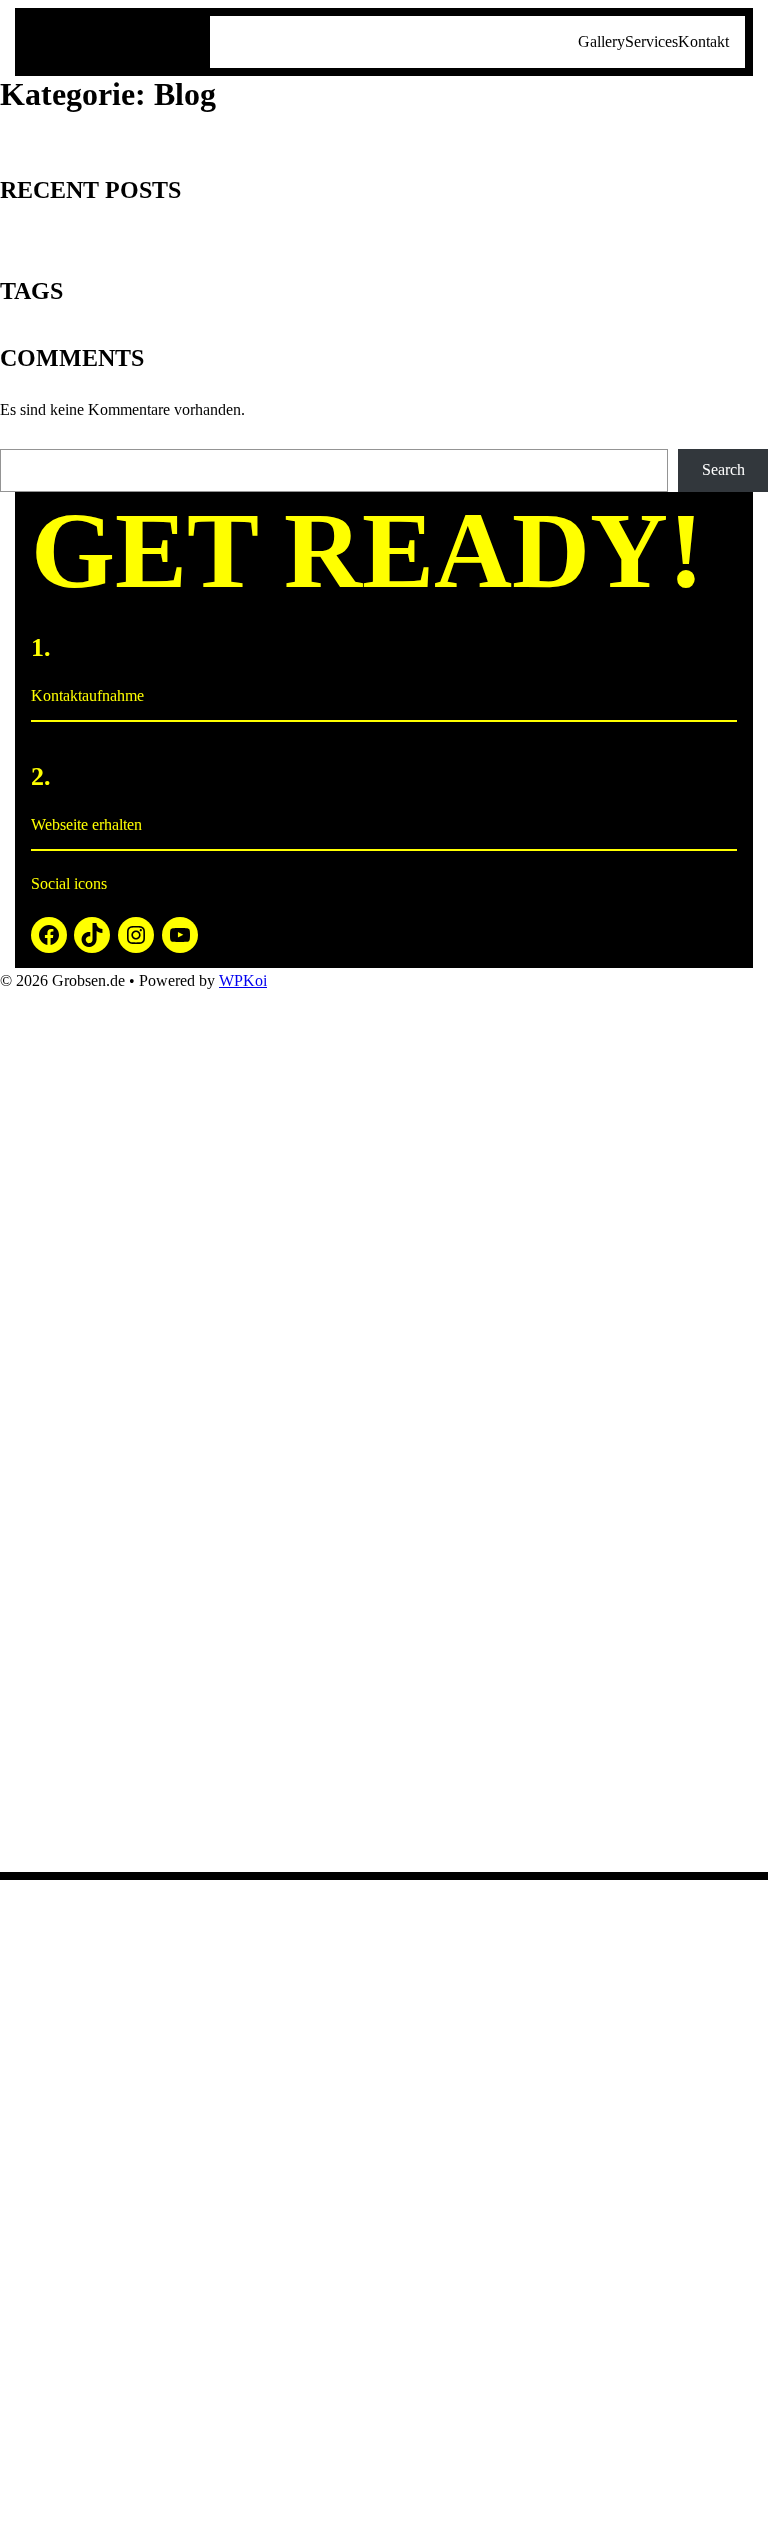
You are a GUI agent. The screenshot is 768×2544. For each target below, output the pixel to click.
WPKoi (243, 980)
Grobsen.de (117, 41)
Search (723, 469)
